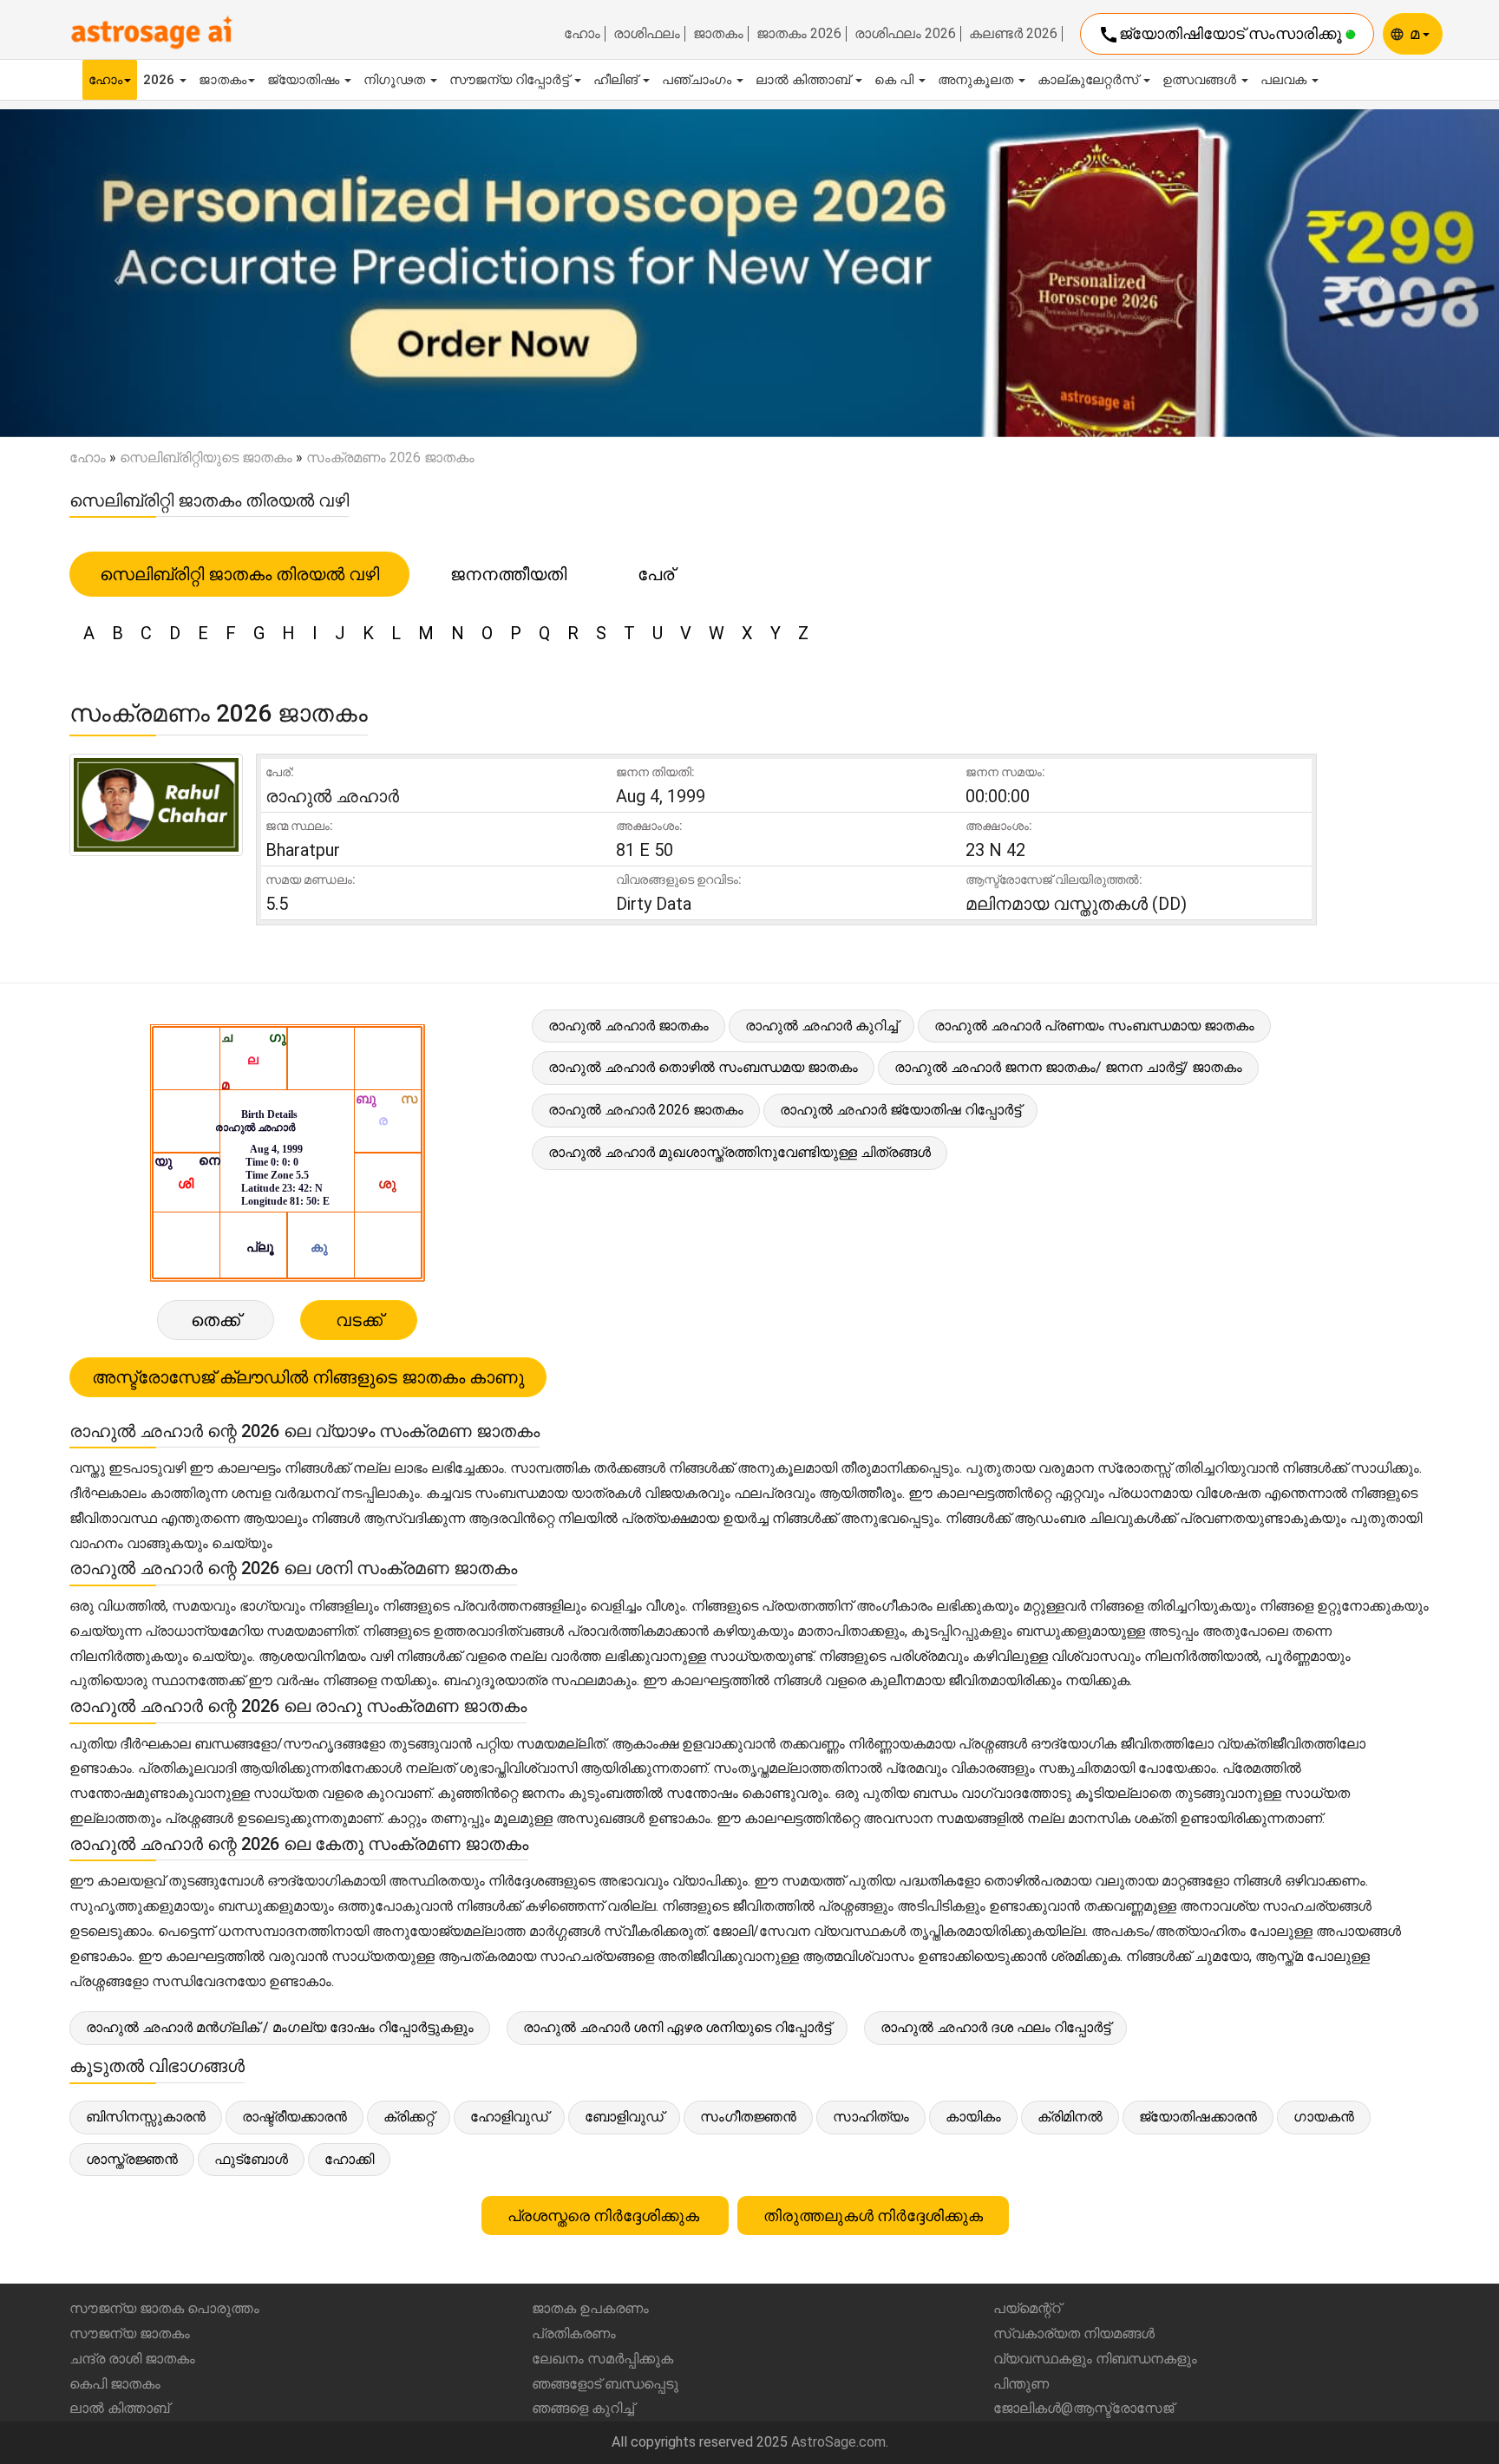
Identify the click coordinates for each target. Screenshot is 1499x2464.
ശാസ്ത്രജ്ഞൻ (132, 2159)
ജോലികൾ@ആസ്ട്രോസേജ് (1083, 2408)
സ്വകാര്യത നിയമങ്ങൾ (1074, 2333)
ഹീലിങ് (617, 80)
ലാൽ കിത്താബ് (805, 80)
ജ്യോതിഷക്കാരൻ (1198, 2117)
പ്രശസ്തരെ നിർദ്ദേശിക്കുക (605, 2216)
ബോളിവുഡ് (624, 2117)
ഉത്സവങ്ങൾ (1201, 80)
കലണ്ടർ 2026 (1013, 34)
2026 (160, 80)
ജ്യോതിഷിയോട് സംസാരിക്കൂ (1222, 35)
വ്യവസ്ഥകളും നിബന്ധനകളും (1095, 2359)
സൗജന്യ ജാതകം (130, 2333)
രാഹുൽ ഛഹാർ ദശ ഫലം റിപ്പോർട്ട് (995, 2027)
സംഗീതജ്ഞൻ (748, 2117)
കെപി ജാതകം (115, 2384)
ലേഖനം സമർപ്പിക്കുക (602, 2359)
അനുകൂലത (977, 80)
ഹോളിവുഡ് (509, 2117)
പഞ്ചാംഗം (698, 80)
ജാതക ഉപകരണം (590, 2308)
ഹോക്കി (349, 2159)
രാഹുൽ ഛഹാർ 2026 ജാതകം (646, 1110)
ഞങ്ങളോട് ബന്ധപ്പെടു (605, 2384)
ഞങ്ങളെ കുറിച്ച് (583, 2408)
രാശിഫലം (647, 34)
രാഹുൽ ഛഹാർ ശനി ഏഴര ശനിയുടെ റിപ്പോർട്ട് (677, 2027)
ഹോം (582, 34)
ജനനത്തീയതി (508, 574)
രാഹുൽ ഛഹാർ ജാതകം (628, 1026)
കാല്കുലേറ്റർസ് (1090, 80)
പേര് (656, 574)
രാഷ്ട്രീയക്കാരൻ (295, 2117)
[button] (112, 273)
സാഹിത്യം (871, 2117)
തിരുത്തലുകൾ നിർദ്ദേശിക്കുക (873, 2216)
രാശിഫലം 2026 (905, 34)
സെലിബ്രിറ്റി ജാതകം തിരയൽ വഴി (239, 574)
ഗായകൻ (1324, 2117)
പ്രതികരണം (574, 2333)
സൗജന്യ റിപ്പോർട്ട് (511, 80)
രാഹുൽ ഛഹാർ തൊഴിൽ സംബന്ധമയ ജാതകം (703, 1067)
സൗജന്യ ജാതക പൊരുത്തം (164, 2308)
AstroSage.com (838, 2442)
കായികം (973, 2117)
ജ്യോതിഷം (305, 80)
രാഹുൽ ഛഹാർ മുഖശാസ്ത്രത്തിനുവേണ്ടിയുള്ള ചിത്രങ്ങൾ (740, 1152)
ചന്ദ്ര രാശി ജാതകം (132, 2359)
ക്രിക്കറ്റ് (409, 2117)
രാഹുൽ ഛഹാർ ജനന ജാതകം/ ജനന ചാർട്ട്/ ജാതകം (1068, 1067)
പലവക (1285, 80)
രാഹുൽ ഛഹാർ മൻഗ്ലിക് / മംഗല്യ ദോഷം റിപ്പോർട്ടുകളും (280, 2027)
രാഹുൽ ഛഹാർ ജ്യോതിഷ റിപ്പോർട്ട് (900, 1110)
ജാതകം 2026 (799, 34)
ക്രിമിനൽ (1070, 2117)
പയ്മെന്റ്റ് (1027, 2308)
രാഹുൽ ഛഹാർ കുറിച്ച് (822, 1026)
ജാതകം (718, 34)
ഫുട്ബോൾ (251, 2159)
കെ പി (896, 80)
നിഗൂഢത (396, 80)
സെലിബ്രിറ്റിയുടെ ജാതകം (206, 458)
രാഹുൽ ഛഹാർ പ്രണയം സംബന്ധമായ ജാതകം (1094, 1026)
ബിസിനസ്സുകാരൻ (146, 2117)
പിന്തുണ (1021, 2384)
